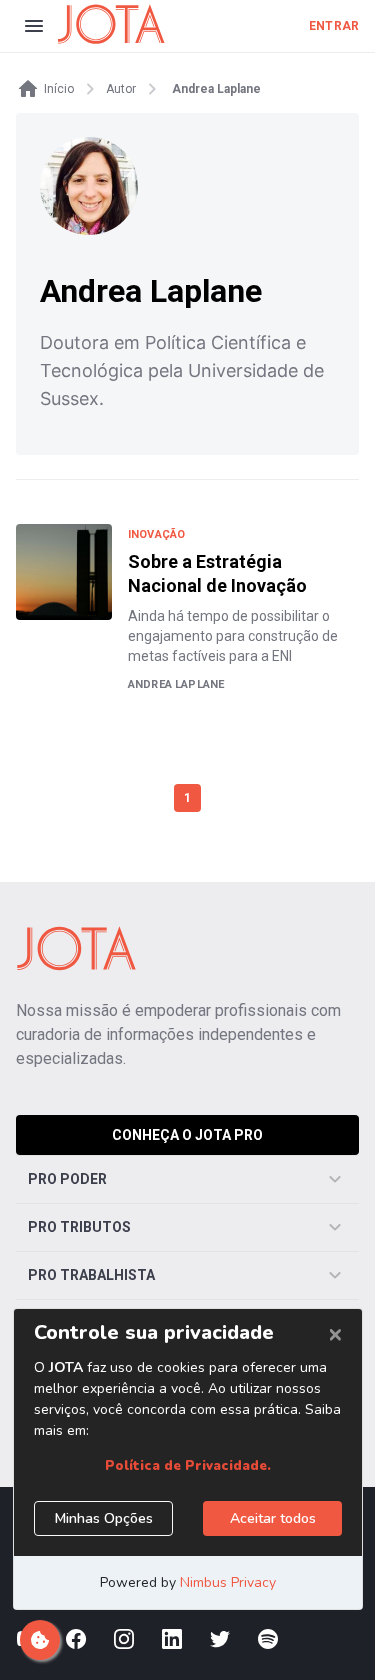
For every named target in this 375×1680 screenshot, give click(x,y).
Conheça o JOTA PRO (187, 1135)
